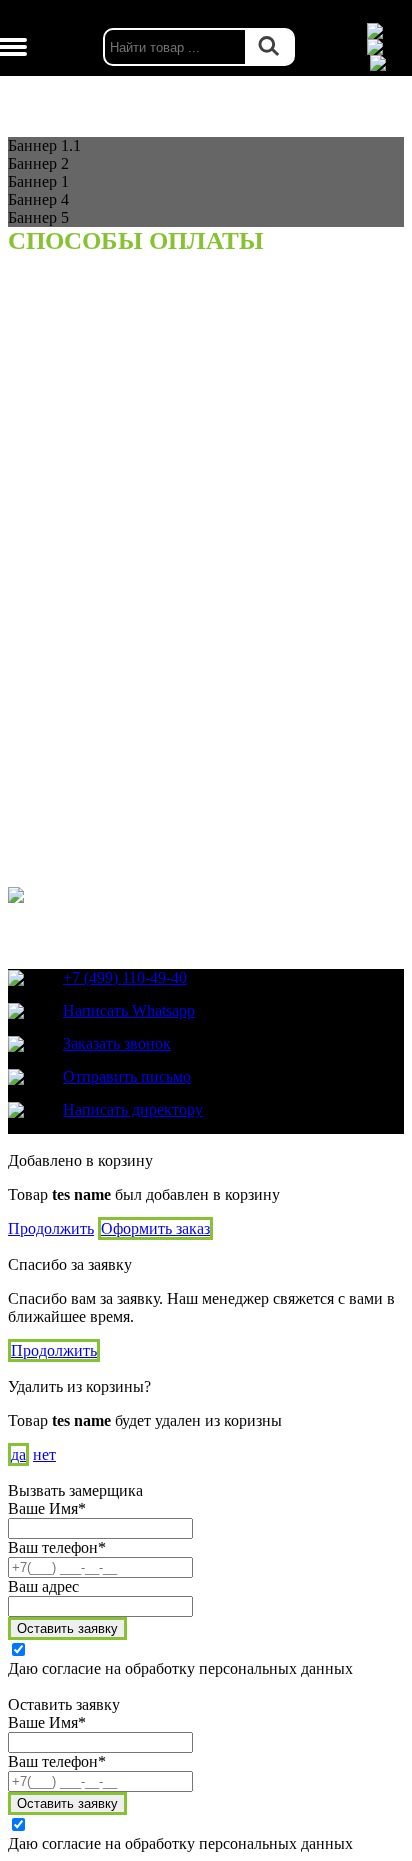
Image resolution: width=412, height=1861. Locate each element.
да (18, 1454)
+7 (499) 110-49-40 (125, 977)
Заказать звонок (117, 1043)
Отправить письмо (127, 1076)
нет (44, 1454)
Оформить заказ (155, 1228)
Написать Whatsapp (129, 1010)
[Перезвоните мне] (387, 47)
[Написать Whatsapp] (387, 31)
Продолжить (51, 1228)
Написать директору (133, 1109)
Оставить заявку (67, 1628)
